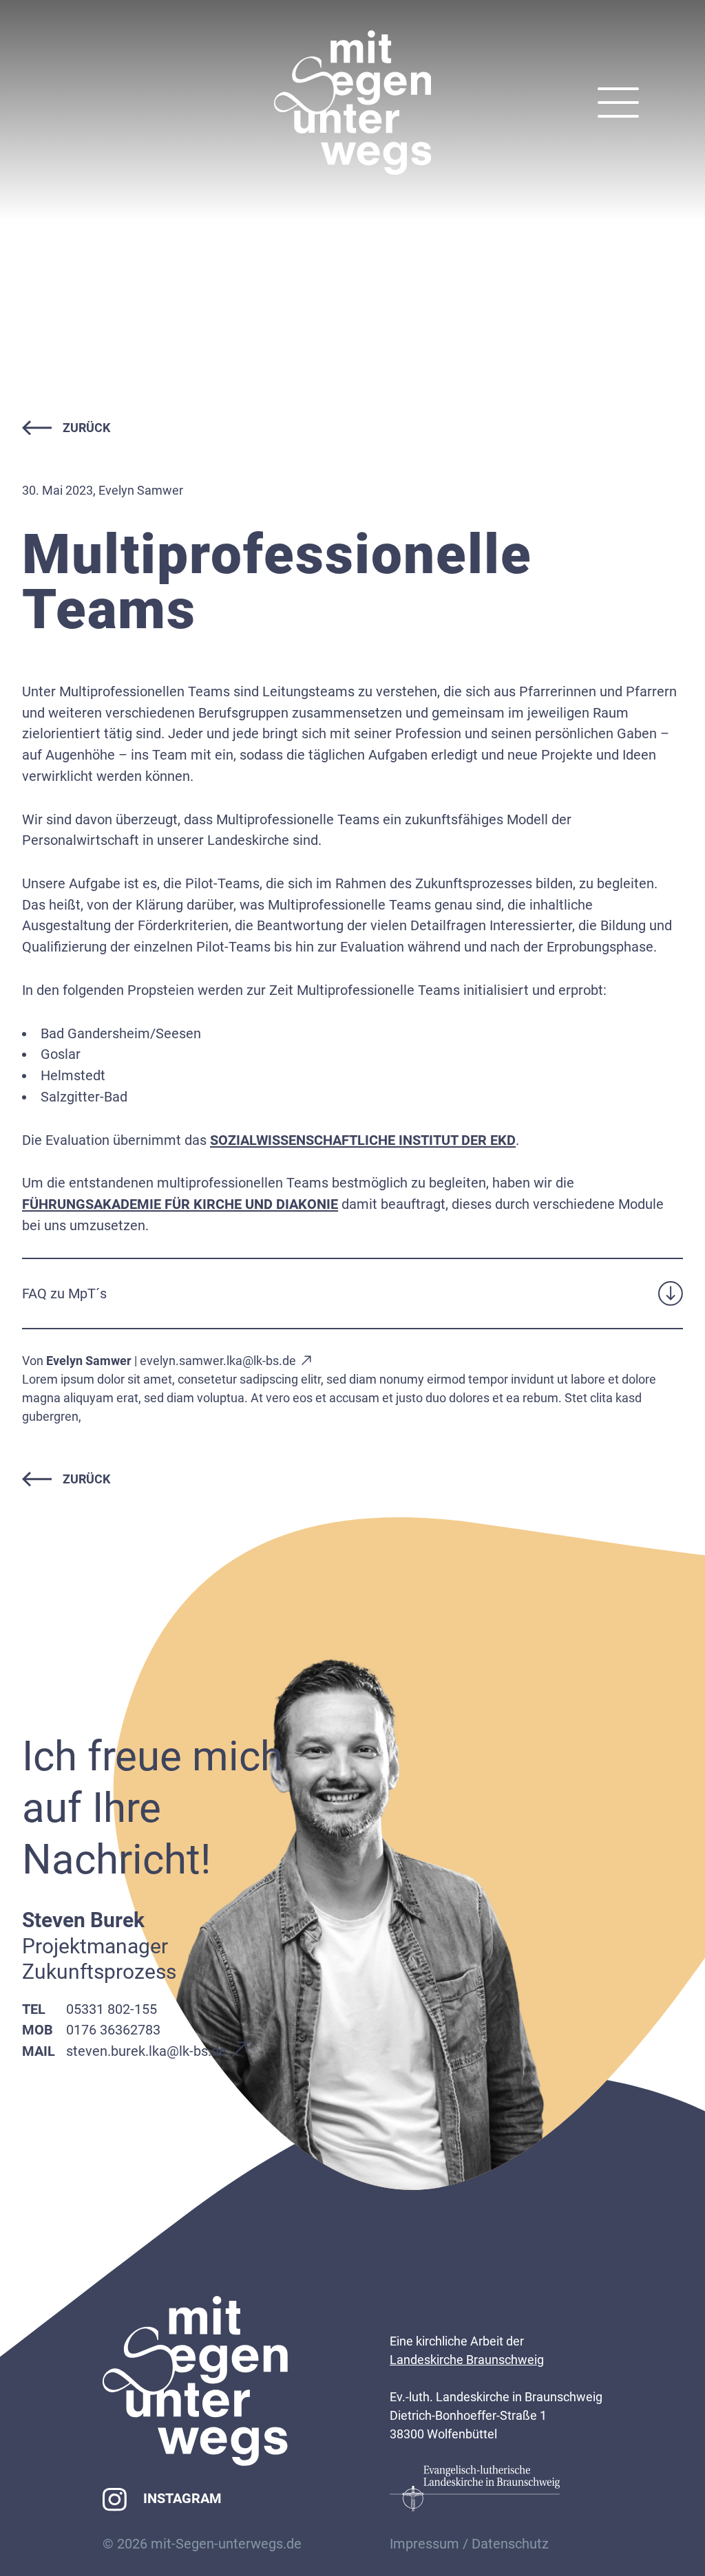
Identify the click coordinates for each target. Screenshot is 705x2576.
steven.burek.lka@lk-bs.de (146, 2051)
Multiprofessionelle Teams (277, 582)
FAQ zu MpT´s (64, 1294)
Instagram (182, 2498)
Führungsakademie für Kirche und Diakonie (180, 1204)
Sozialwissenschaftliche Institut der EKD (363, 1140)
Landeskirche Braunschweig (467, 2360)
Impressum (424, 2544)
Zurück (86, 428)
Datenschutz (510, 2544)
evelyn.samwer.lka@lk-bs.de (218, 1361)
